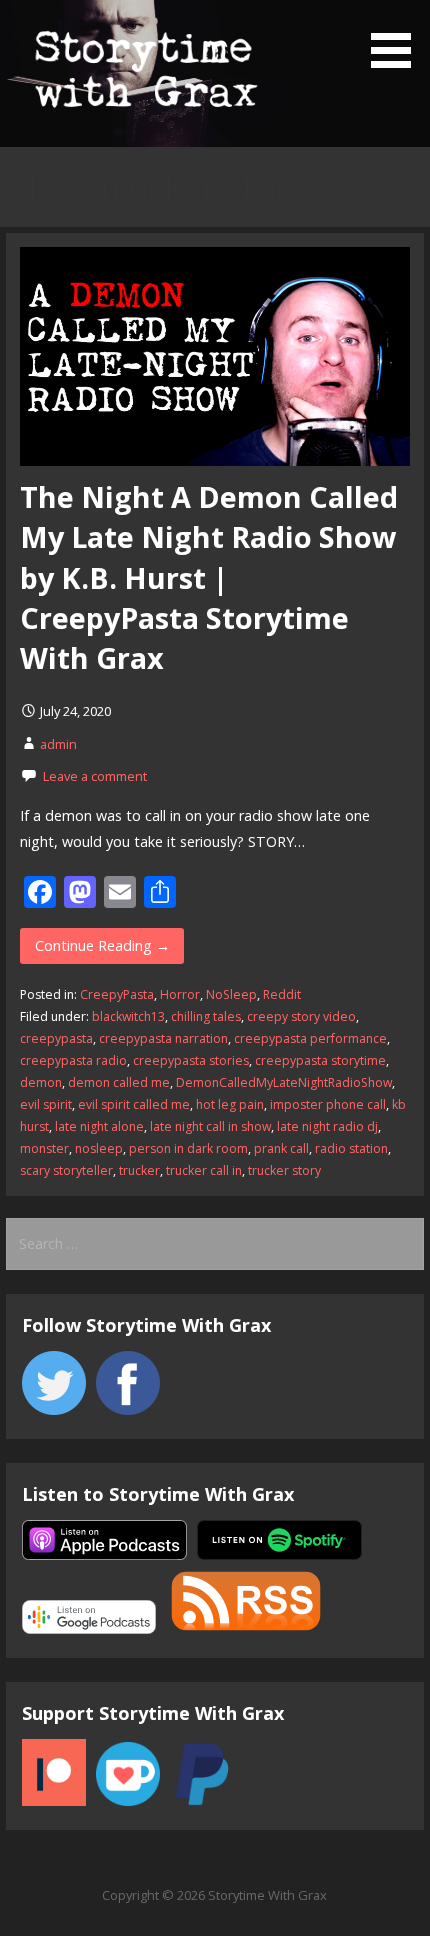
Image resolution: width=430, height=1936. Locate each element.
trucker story (284, 1170)
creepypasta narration (163, 1038)
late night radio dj (327, 1126)
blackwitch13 (128, 1016)
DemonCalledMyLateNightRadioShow (284, 1082)
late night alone (99, 1126)
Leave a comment (95, 776)
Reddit (282, 994)
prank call (281, 1148)
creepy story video (301, 1016)
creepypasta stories (191, 1060)
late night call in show (210, 1126)
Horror (180, 994)
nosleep (99, 1148)
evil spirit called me (134, 1104)
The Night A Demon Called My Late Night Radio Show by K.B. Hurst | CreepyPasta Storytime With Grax (209, 577)
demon (41, 1082)
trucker (139, 1170)
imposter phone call (328, 1104)
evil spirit (46, 1104)
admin (58, 744)
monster (44, 1148)
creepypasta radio (73, 1060)
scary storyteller (66, 1170)
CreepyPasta (117, 994)
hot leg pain (230, 1104)
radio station (351, 1148)
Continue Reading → (102, 945)
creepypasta (56, 1038)
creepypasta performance (310, 1038)
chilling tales (206, 1016)
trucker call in (204, 1170)
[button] (398, 37)
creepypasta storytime (320, 1060)
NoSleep (231, 994)
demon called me (119, 1082)
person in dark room (188, 1148)
